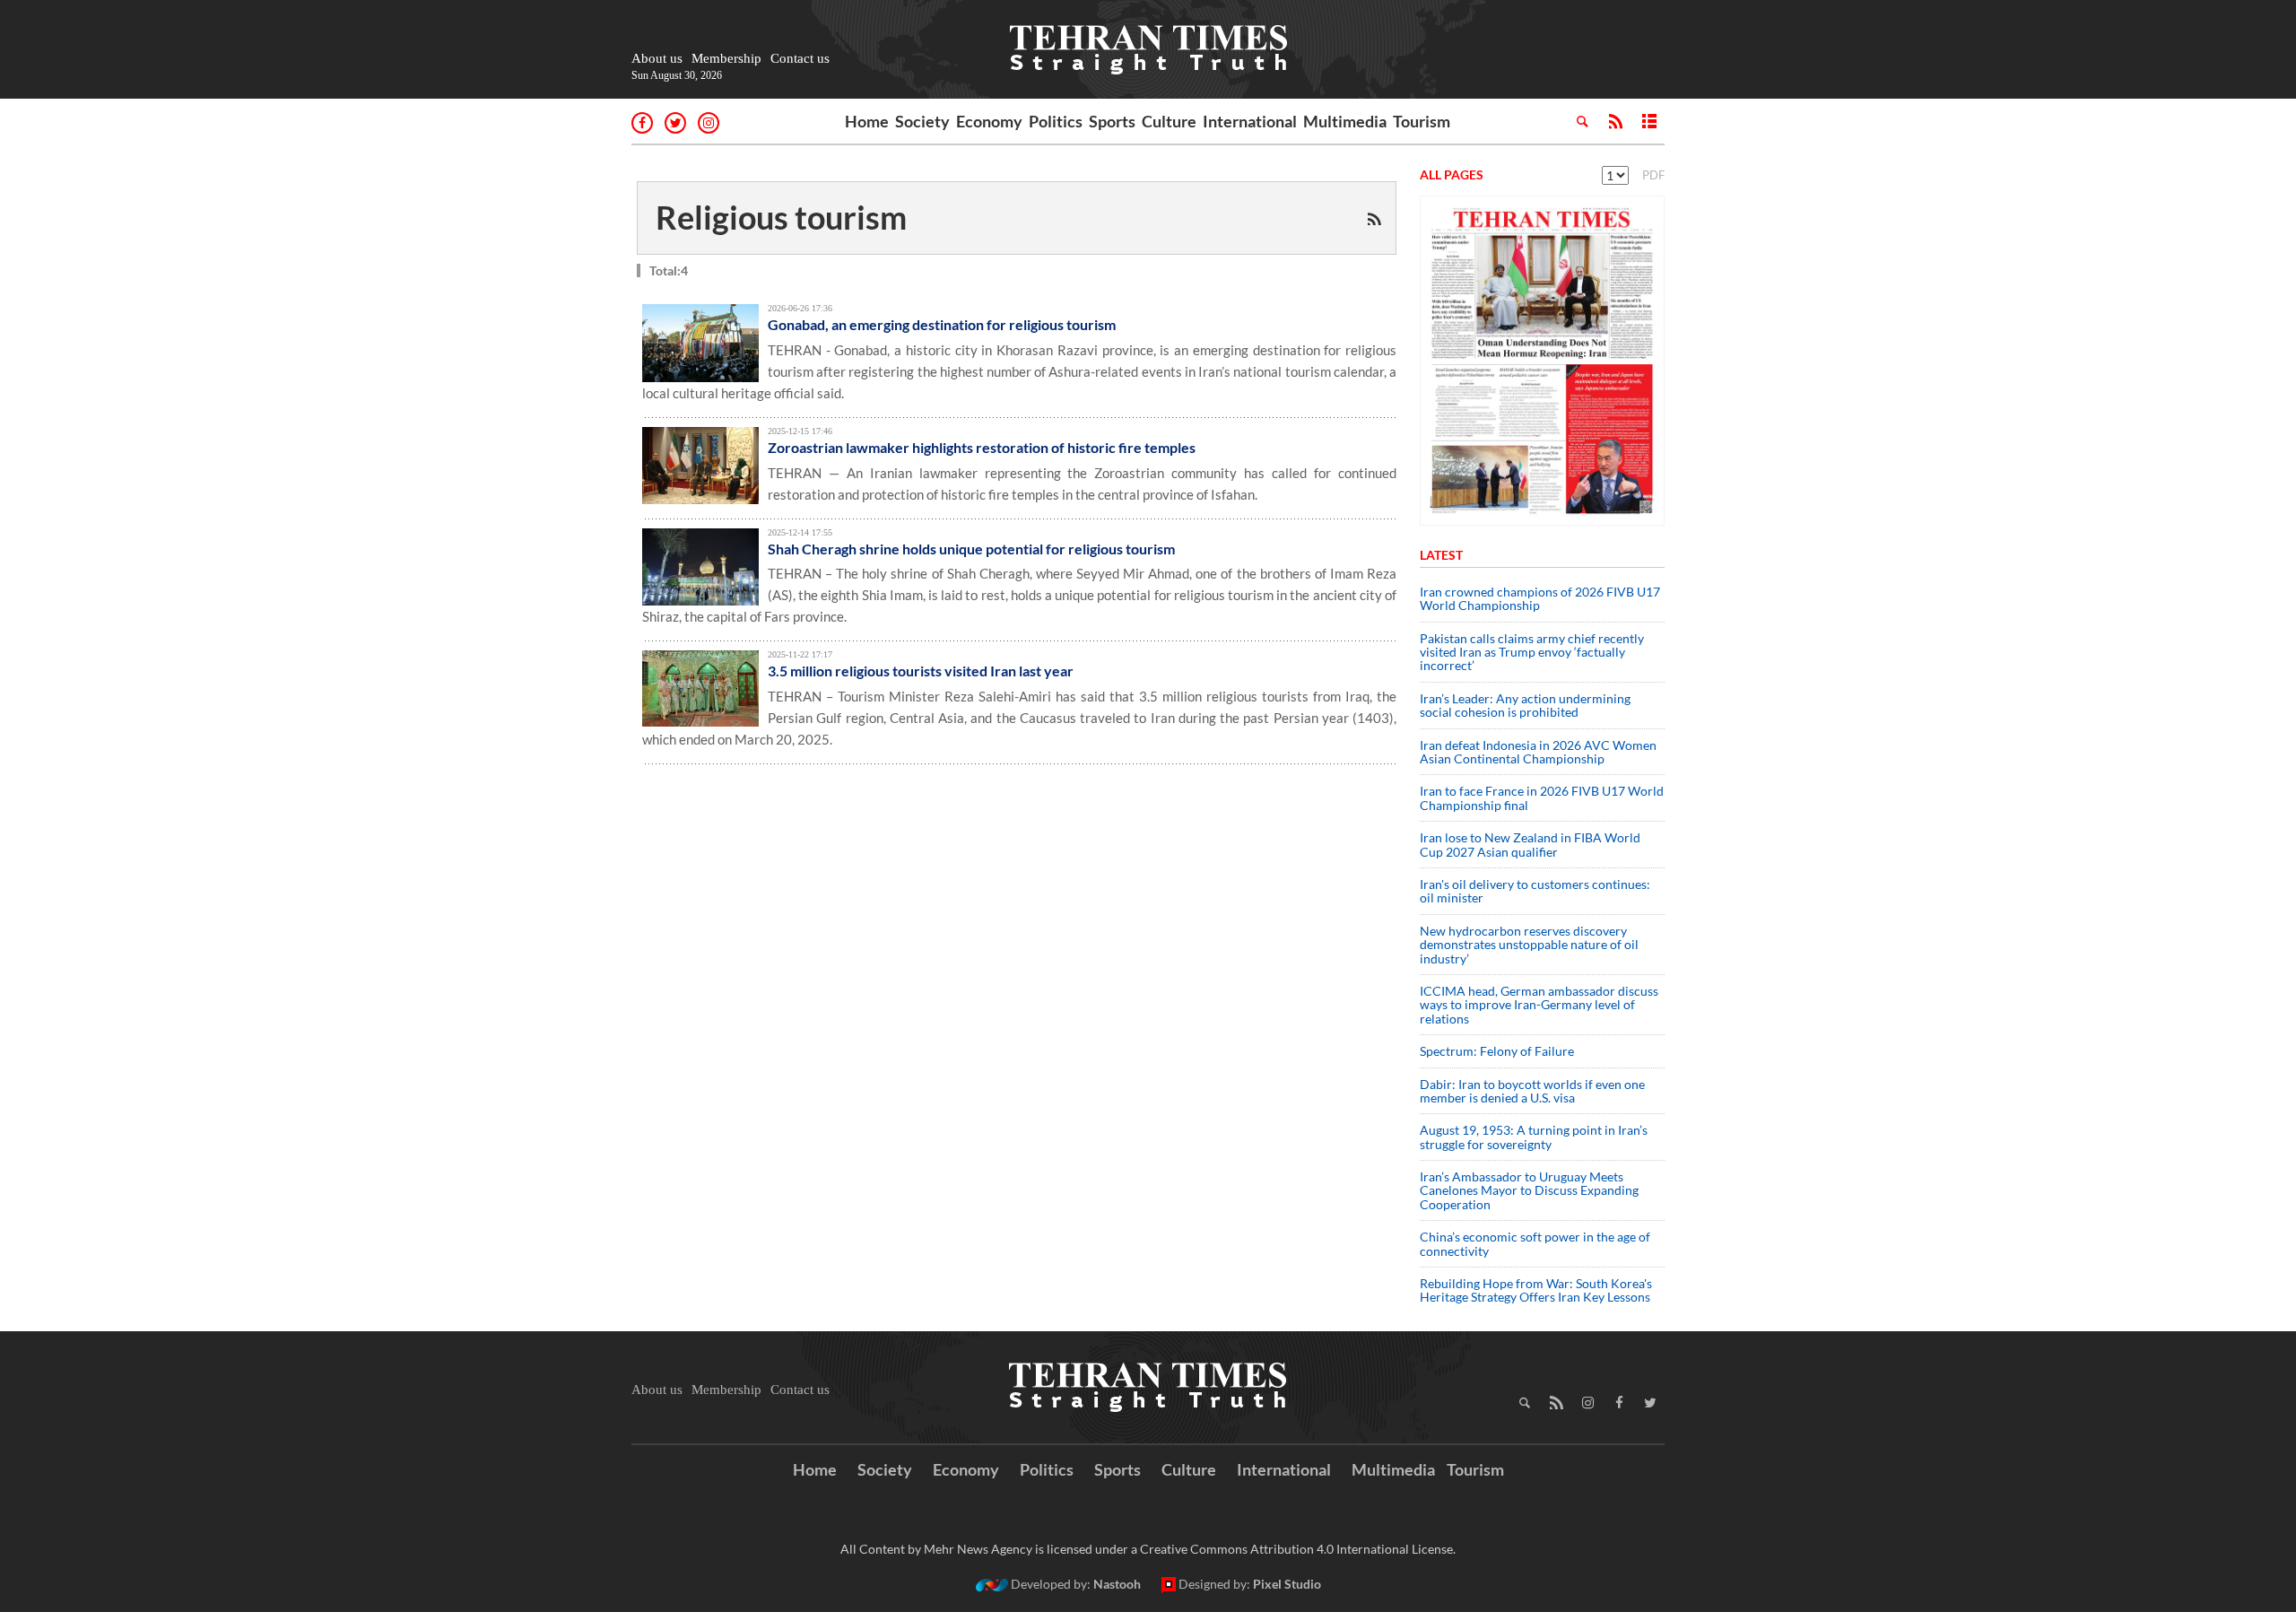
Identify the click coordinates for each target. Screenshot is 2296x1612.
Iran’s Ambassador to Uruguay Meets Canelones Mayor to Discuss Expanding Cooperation (1529, 1190)
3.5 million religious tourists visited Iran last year (921, 671)
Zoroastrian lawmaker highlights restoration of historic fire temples (982, 447)
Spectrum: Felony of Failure (1497, 1051)
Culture (1169, 121)
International (1250, 121)
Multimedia (1345, 121)
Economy (989, 121)
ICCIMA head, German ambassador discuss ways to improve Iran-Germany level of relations (1539, 1005)
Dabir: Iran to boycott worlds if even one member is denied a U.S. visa (1532, 1091)
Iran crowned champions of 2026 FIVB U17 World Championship (1540, 598)
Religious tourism (781, 217)
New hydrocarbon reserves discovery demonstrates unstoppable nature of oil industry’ (1529, 945)
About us (657, 58)
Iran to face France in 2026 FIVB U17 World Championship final (1542, 797)
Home (867, 121)
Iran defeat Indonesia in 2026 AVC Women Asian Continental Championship (1538, 752)
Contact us (800, 58)
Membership (726, 58)
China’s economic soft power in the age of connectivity (1535, 1243)
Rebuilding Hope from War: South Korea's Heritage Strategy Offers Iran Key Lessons (1536, 1290)
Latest (1441, 555)
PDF (1653, 175)
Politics (1056, 121)
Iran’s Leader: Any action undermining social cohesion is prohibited (1525, 705)
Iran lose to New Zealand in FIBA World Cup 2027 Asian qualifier (1530, 844)
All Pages (1452, 174)
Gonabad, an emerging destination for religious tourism (942, 324)
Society (922, 121)
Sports (1112, 121)
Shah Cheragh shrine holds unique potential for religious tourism (971, 549)
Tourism (1422, 121)
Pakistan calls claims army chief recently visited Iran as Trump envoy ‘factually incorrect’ (1532, 652)
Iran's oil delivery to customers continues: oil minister (1535, 891)
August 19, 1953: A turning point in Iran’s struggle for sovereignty (1534, 1137)
